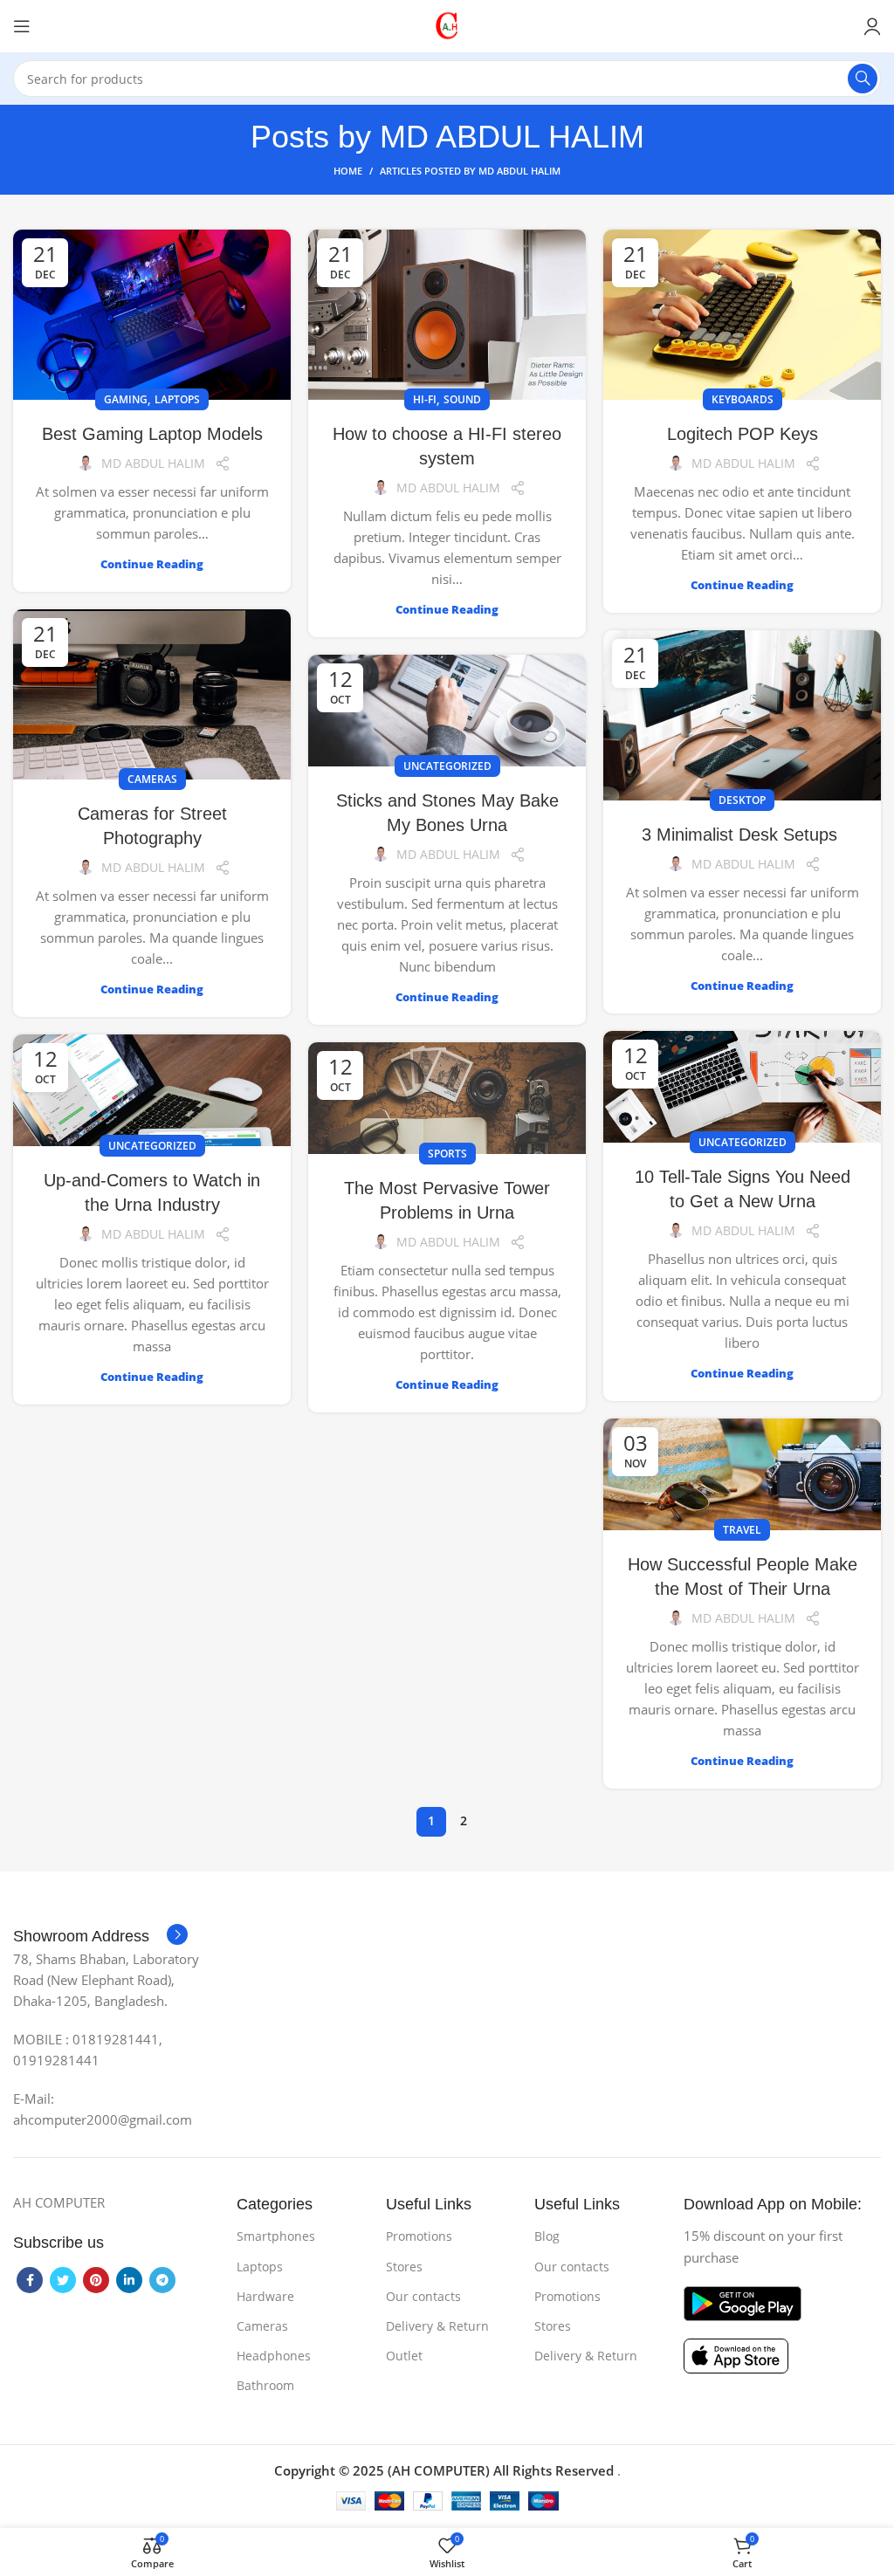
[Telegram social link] (162, 2280)
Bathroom (265, 2385)
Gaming (126, 399)
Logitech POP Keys (743, 434)
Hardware (265, 2296)
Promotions (419, 2236)
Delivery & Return (437, 2326)
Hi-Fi (425, 399)
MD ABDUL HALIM (512, 137)
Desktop (742, 800)
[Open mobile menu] (22, 26)
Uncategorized (447, 766)
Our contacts (423, 2296)
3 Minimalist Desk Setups (742, 835)
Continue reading (152, 564)
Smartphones (276, 2236)
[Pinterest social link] (96, 2280)
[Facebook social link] (30, 2280)
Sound (462, 399)
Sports (447, 1154)
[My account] (872, 26)
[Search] (863, 79)
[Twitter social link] (63, 2280)
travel (742, 1530)
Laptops (177, 399)
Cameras (152, 779)
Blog (547, 2236)
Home (348, 171)
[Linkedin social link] (129, 2280)
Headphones (274, 2356)
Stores (404, 2267)
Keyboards (743, 399)
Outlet (404, 2356)
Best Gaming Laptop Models (152, 434)
